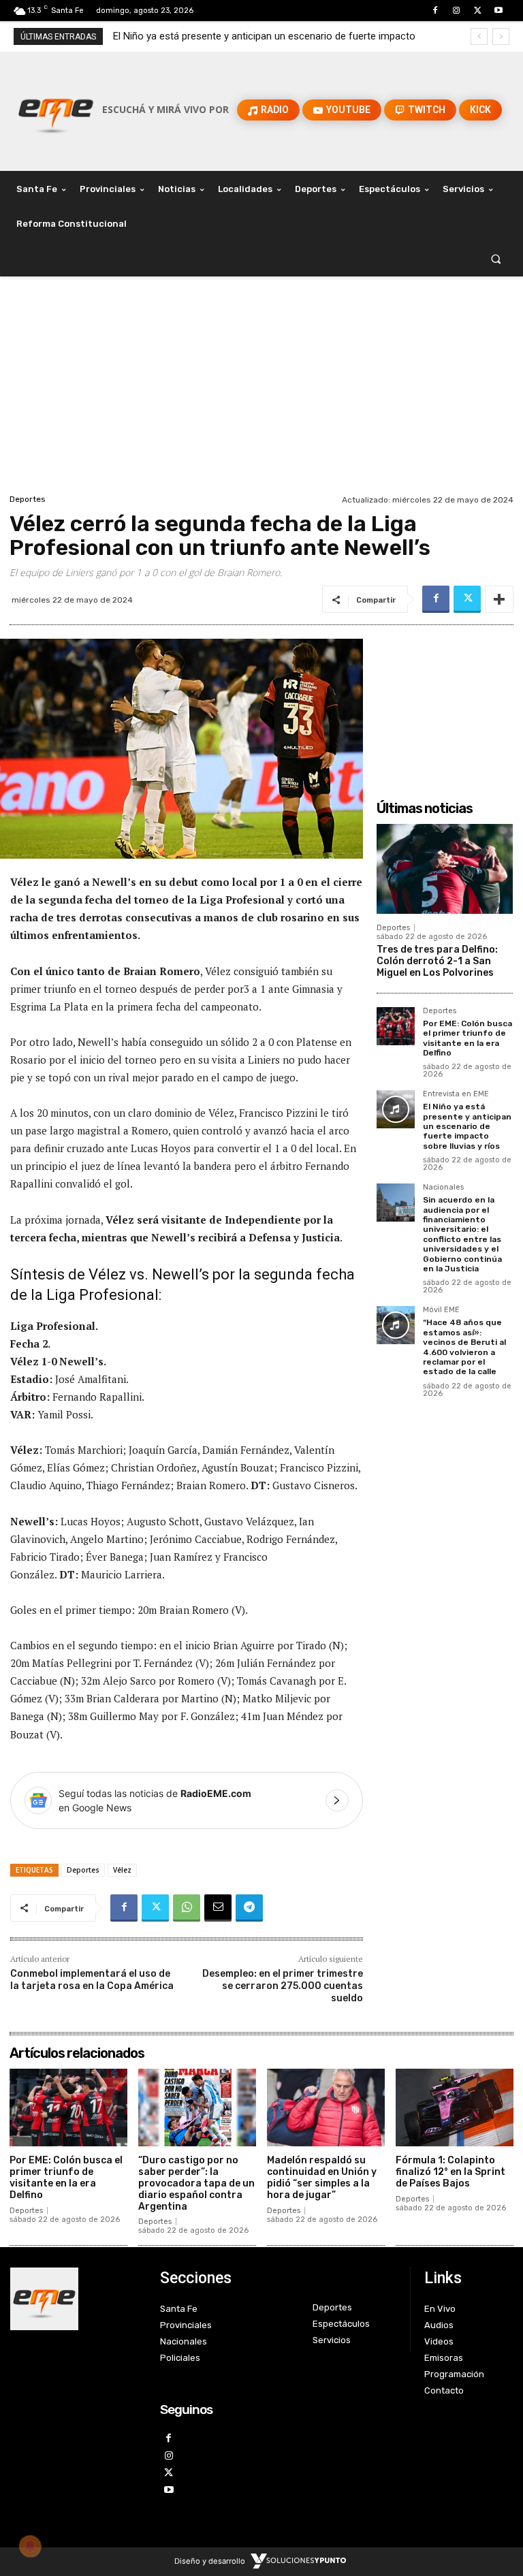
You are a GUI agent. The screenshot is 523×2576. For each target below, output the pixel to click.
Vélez (122, 1870)
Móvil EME (441, 1310)
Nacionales (443, 1188)
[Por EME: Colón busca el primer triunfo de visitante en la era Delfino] (396, 1026)
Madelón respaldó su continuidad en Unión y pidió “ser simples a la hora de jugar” (322, 2177)
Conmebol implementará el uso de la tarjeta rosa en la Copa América (92, 1980)
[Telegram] (249, 1908)
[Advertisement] (261, 389)
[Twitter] (478, 11)
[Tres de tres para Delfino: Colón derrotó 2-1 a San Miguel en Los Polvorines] (445, 869)
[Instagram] (456, 11)
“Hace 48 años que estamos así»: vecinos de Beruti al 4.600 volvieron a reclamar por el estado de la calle (464, 1347)
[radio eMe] (75, 2299)
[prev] (479, 36)
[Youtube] (499, 11)
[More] (499, 599)
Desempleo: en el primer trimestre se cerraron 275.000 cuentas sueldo (283, 1986)
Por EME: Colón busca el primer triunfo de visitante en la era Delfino (467, 1038)
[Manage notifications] (30, 2546)
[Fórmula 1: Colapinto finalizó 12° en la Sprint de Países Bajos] (455, 2108)
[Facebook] (435, 11)
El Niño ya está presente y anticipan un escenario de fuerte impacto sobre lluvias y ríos (467, 1126)
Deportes (28, 499)
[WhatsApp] (187, 1908)
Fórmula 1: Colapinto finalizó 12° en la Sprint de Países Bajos (450, 2172)
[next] (501, 36)
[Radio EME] (56, 110)
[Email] (218, 1908)
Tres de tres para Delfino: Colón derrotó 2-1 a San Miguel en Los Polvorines (437, 961)
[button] (496, 259)
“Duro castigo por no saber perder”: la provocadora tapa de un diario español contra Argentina (196, 2183)
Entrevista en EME (456, 1094)
